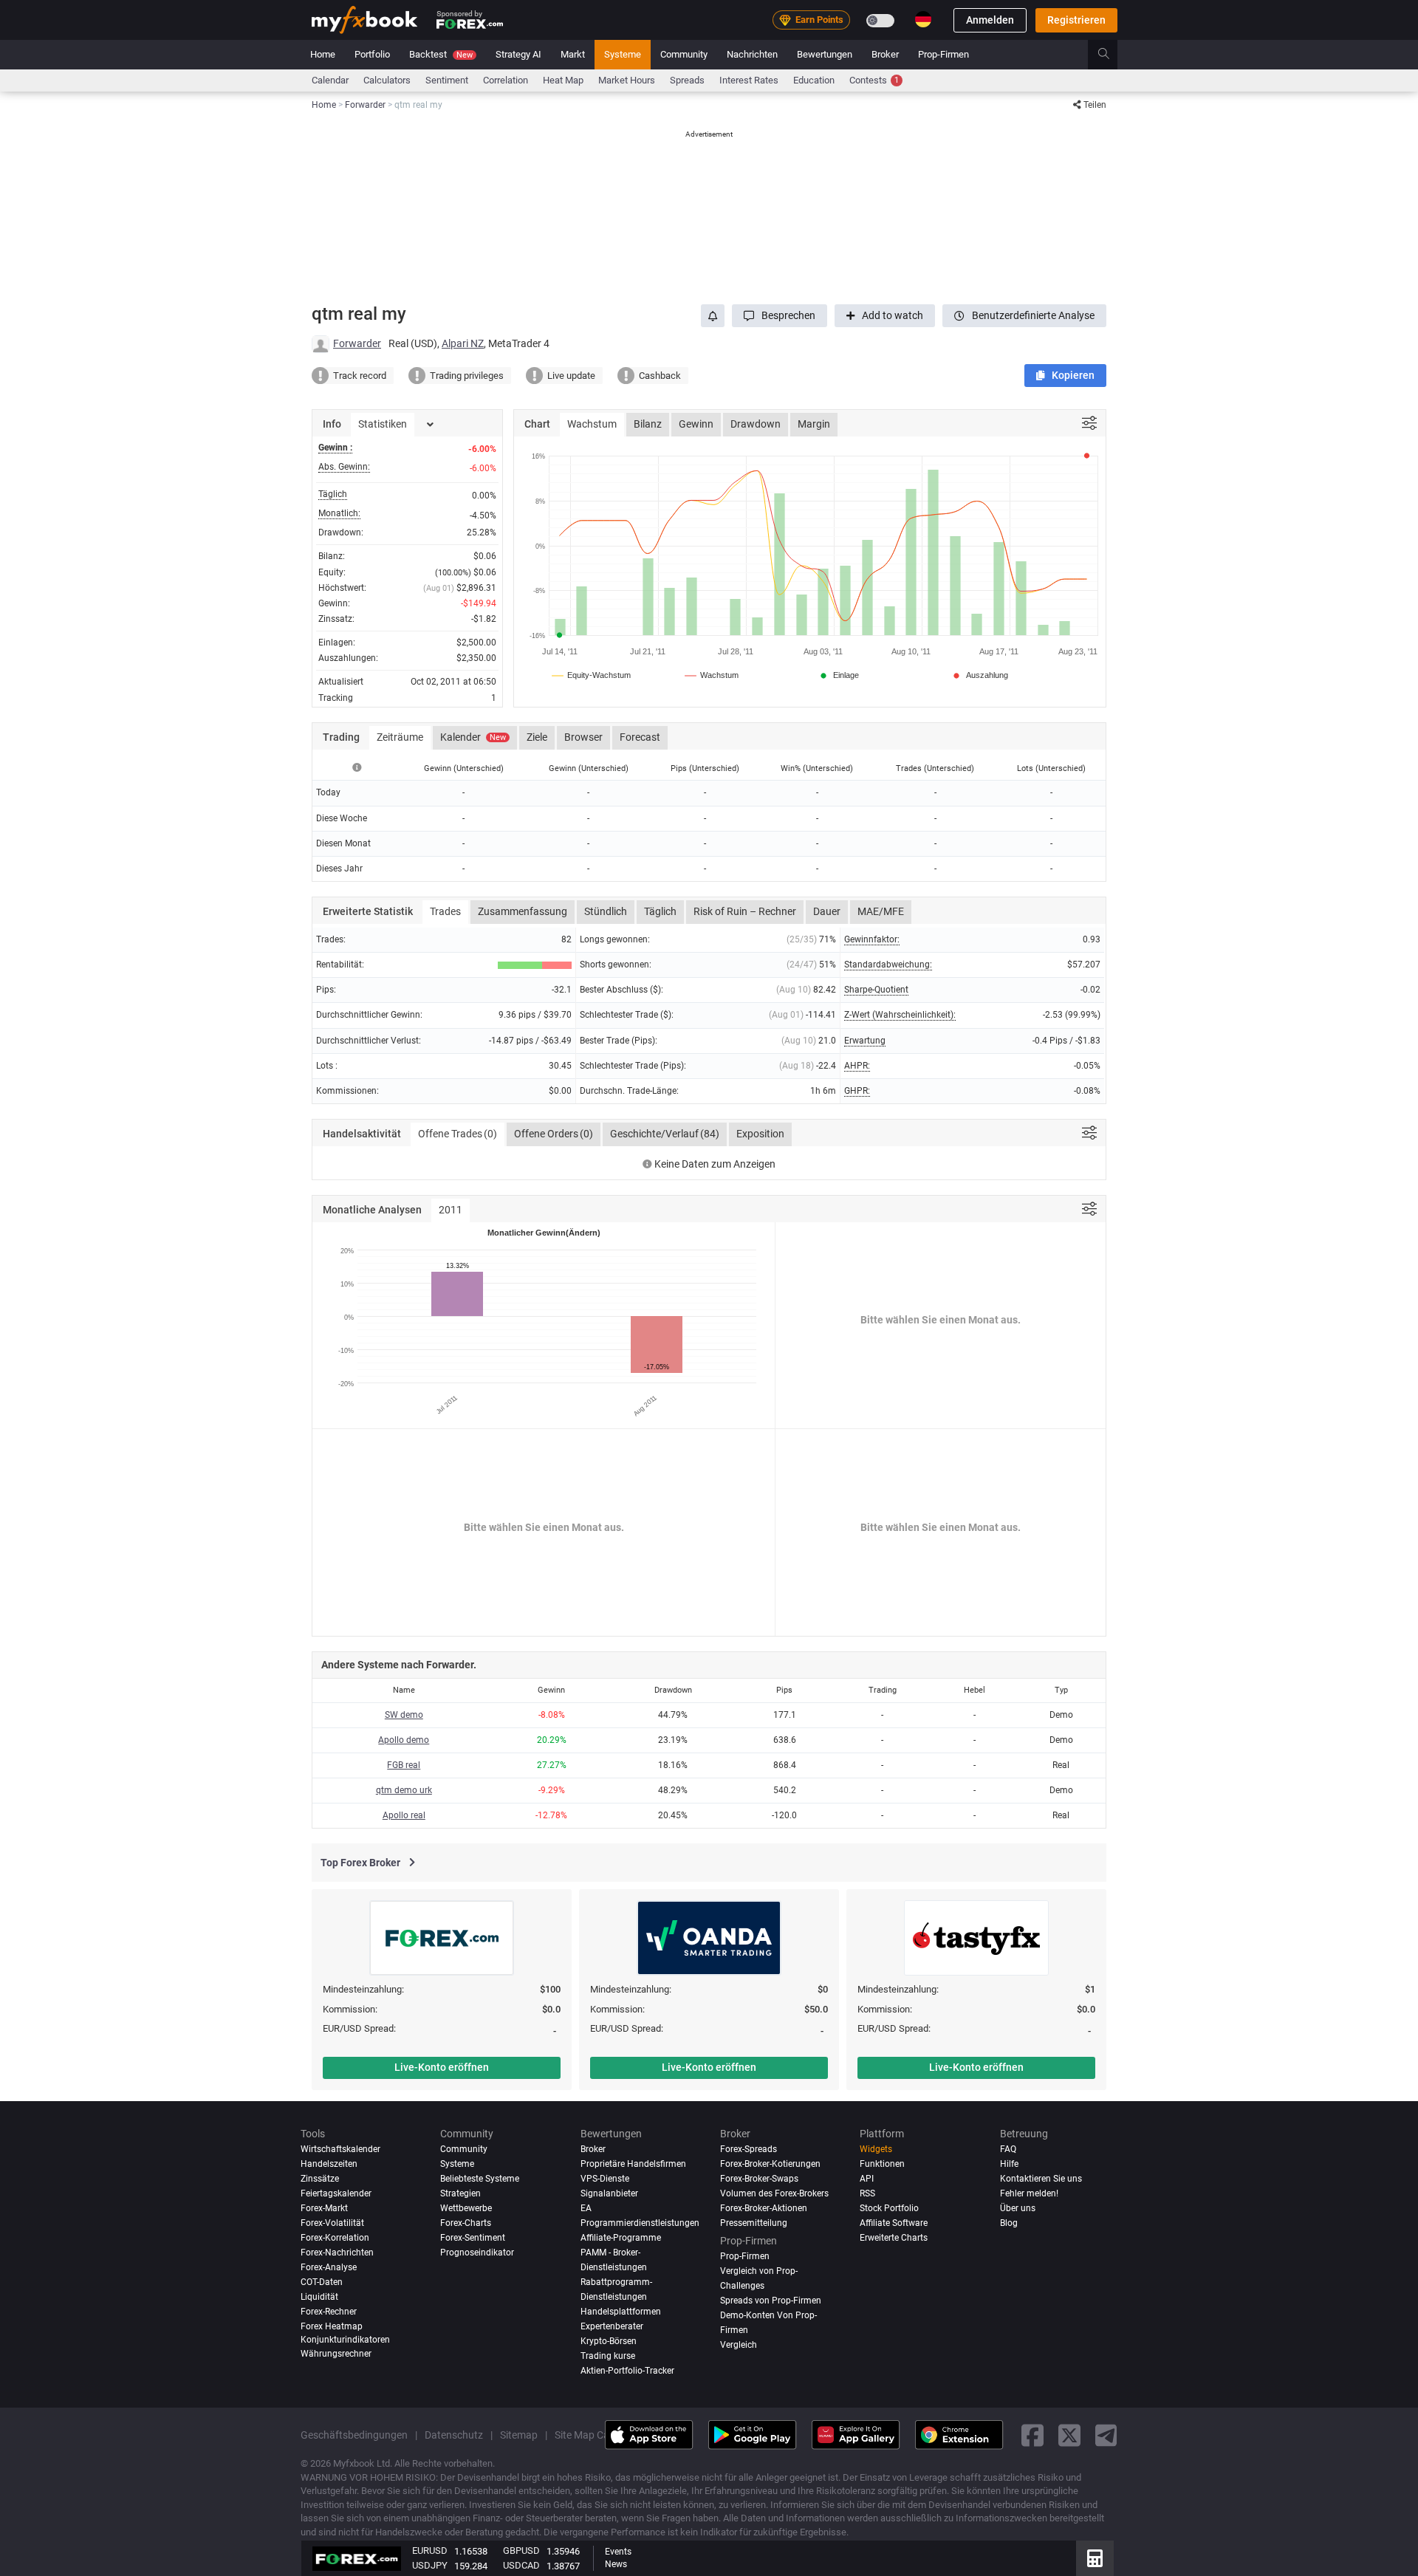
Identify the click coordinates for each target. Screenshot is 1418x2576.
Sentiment (447, 80)
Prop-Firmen (943, 54)
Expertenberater (612, 2326)
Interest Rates (749, 80)
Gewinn (696, 424)
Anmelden (990, 20)
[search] (1112, 55)
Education (814, 80)
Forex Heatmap (332, 2326)
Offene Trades (458, 1134)
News (616, 2564)
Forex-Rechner (329, 2312)
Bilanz (648, 424)
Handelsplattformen (621, 2312)
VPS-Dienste (605, 2179)
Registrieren (1076, 20)
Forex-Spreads (749, 2149)
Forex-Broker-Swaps (759, 2179)
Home (323, 54)
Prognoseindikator (477, 2253)
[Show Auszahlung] (979, 675)
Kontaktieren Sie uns (1041, 2179)
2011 (451, 1210)
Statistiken (383, 424)
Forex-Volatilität (332, 2223)
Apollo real (404, 1815)
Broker (885, 54)
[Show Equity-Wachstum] (592, 675)
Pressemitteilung (754, 2223)
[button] (780, 316)
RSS (867, 2193)
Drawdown (756, 424)
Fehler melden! (1029, 2193)
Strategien (460, 2193)
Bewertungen (825, 54)
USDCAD (521, 2565)
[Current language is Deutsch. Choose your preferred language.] (923, 19)
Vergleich (739, 2345)
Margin (814, 424)
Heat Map (563, 80)
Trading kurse (608, 2356)
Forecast (640, 737)
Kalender (473, 737)
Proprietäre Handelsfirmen (633, 2164)
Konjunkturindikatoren (345, 2340)
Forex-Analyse (329, 2267)
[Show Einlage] (838, 675)
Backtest (441, 54)
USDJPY (430, 2565)
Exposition (760, 1134)
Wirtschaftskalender (340, 2149)
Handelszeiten (329, 2164)
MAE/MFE (881, 911)
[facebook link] (1032, 2435)
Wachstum (592, 424)
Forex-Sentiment (473, 2238)
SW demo (404, 1715)
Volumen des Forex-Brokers (774, 2193)
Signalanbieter (609, 2193)
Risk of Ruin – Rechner (745, 911)
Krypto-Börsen (609, 2341)
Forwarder (357, 343)
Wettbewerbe (466, 2208)
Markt (573, 54)
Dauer (827, 911)
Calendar (330, 80)
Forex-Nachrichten (337, 2253)
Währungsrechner (336, 2354)
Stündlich (606, 911)
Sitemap (519, 2434)
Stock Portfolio (889, 2208)
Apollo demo (404, 1740)
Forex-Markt (324, 2208)
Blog (1009, 2223)
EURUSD (430, 2551)
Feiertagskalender (336, 2193)
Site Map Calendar (596, 2434)
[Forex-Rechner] (1095, 2558)
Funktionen (882, 2164)
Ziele (537, 737)
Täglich (660, 911)
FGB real (404, 1765)
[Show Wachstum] (712, 675)
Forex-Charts (466, 2223)
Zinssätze (320, 2179)
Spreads (687, 80)
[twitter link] (1069, 2435)
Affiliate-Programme (621, 2238)
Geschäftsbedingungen (354, 2434)
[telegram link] (1106, 2435)
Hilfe (1009, 2164)
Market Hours (627, 80)
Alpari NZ (463, 343)
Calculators (387, 80)
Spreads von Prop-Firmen (771, 2301)
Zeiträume (400, 737)
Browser (583, 737)
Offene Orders (554, 1134)
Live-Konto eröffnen (442, 2067)
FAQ (1008, 2149)
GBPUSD (521, 2551)
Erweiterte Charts (894, 2238)
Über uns (1018, 2208)
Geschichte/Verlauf (665, 1134)
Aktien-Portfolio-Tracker (627, 2370)
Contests (874, 80)
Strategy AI (518, 54)
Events (618, 2552)
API (867, 2179)
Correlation (506, 80)
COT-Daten (322, 2282)
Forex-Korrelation (335, 2238)
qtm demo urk (404, 1790)
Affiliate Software (894, 2223)
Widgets (876, 2149)
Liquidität (319, 2297)
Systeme (623, 54)
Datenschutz (454, 2434)
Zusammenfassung (523, 911)
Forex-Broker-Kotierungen (770, 2164)
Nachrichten (752, 54)
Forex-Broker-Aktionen (764, 2208)
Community (684, 54)
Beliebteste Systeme (480, 2179)
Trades (445, 911)
